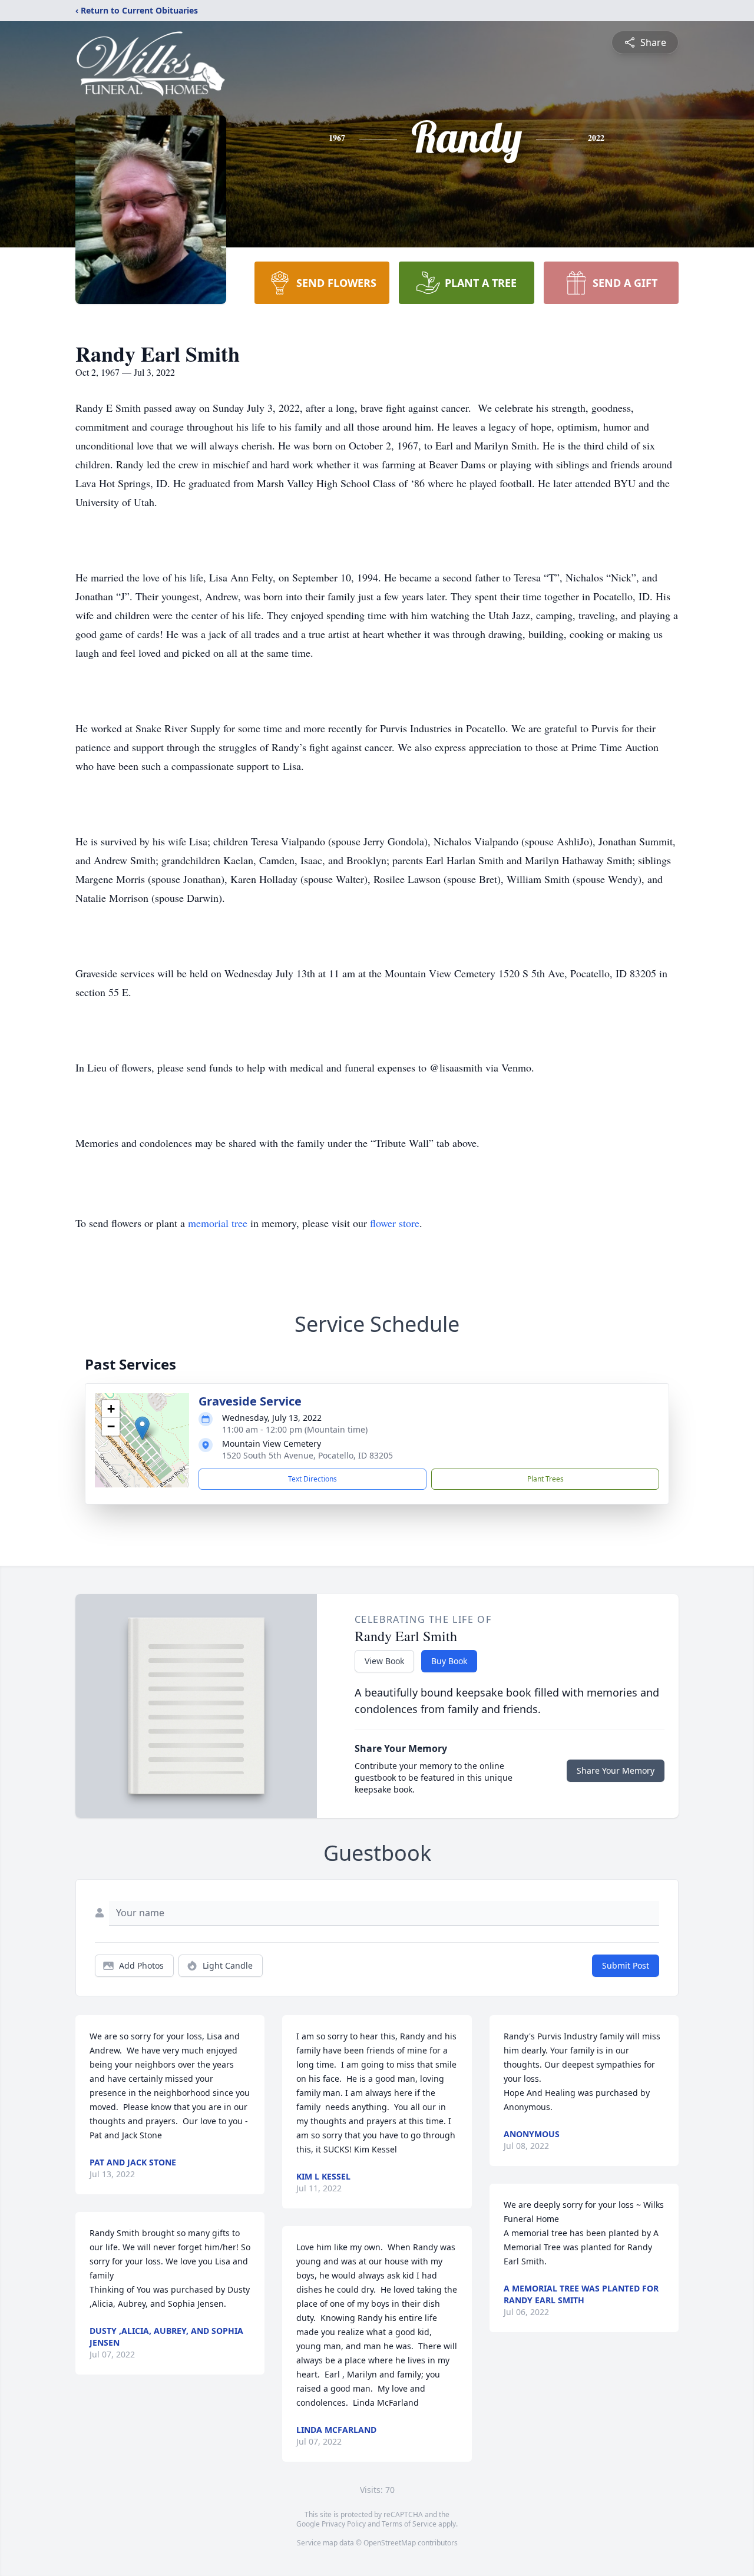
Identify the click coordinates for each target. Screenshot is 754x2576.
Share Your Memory (616, 1770)
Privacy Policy (344, 2524)
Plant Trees (545, 1479)
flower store (395, 1223)
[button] (142, 1428)
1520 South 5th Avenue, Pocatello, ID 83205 (307, 1455)
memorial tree (218, 1223)
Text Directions (312, 1479)
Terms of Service (409, 2524)
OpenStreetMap (390, 2543)
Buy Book (449, 1661)
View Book (384, 1661)
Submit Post (626, 1965)
